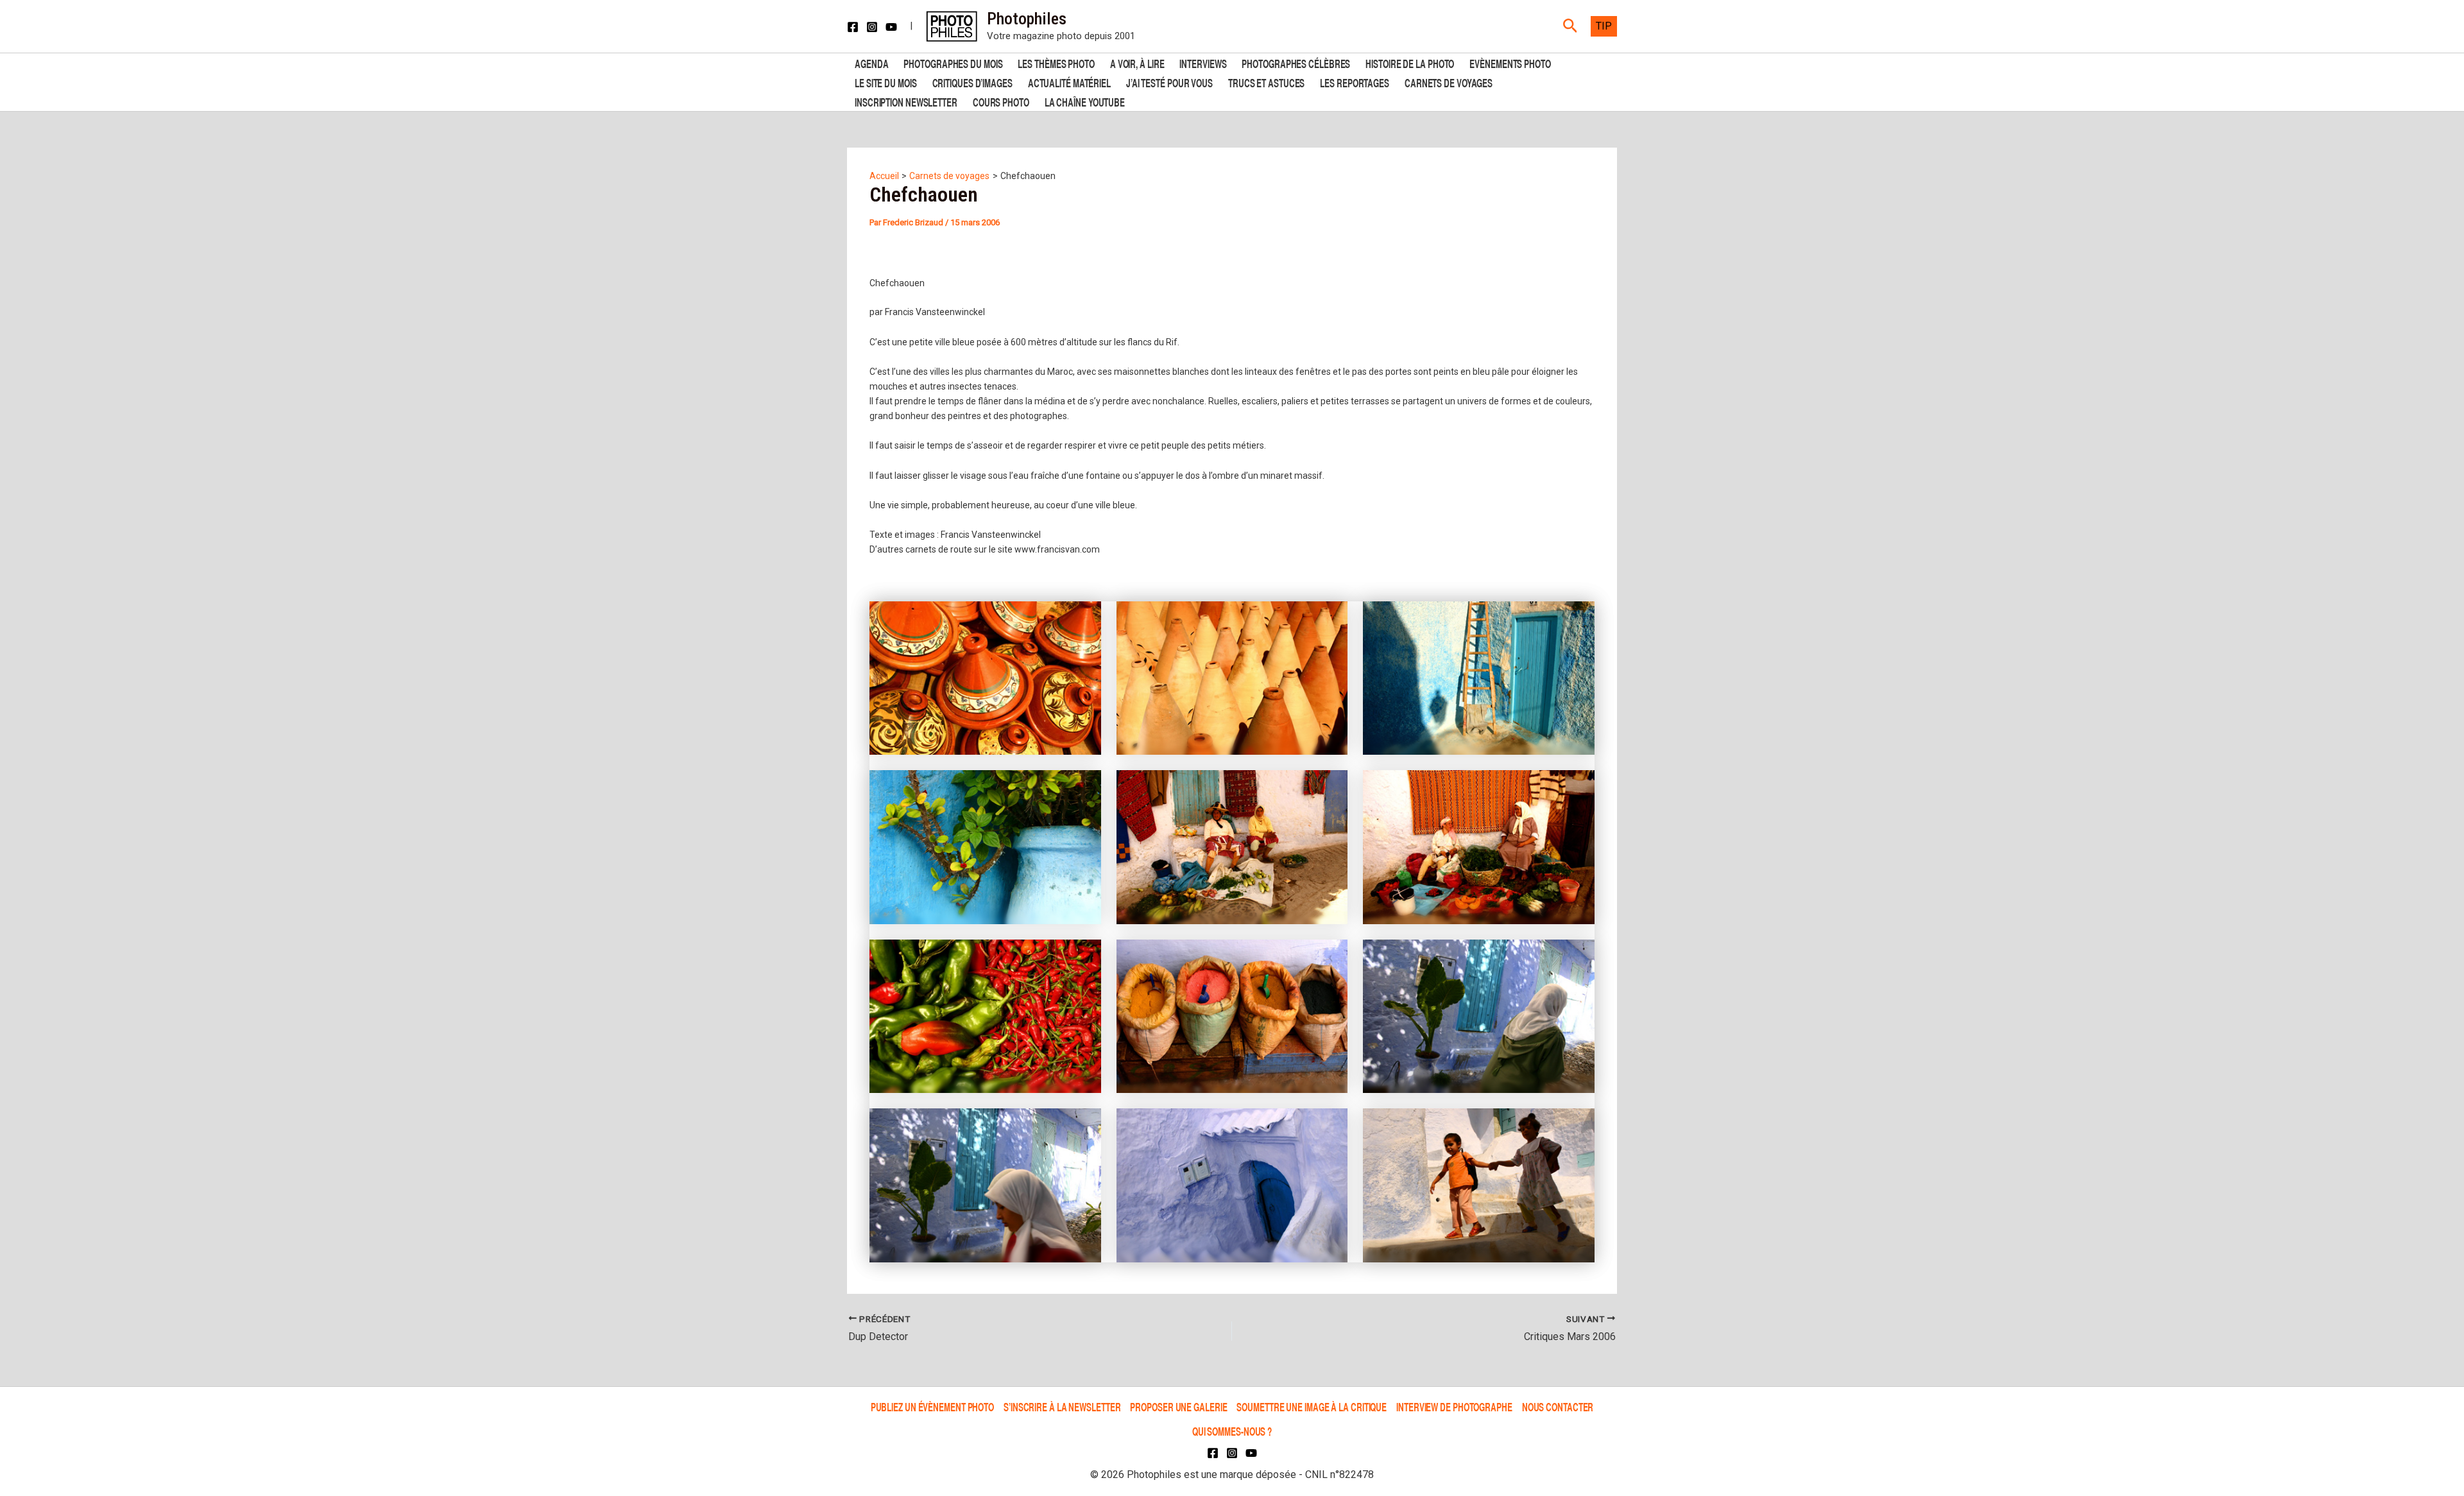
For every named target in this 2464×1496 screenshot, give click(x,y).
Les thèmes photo (1056, 63)
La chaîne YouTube (1085, 101)
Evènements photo (1510, 63)
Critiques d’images (972, 82)
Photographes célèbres (1296, 63)
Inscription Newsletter (906, 101)
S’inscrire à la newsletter (1062, 1406)
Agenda (871, 63)
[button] (1570, 26)
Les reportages (1355, 82)
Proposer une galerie (1178, 1406)
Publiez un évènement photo (932, 1406)
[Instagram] (872, 27)
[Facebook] (853, 27)
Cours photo (1001, 101)
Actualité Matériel (1069, 82)
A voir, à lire (1137, 63)
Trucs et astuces (1266, 82)
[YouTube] (891, 27)
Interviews (1203, 63)
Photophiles (1027, 19)
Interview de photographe (1454, 1406)
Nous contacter (1558, 1406)
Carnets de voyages (1449, 82)
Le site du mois (886, 82)
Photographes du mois (953, 63)
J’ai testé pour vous (1169, 82)
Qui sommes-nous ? (1232, 1431)
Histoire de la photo (1410, 63)
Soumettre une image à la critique (1312, 1406)
